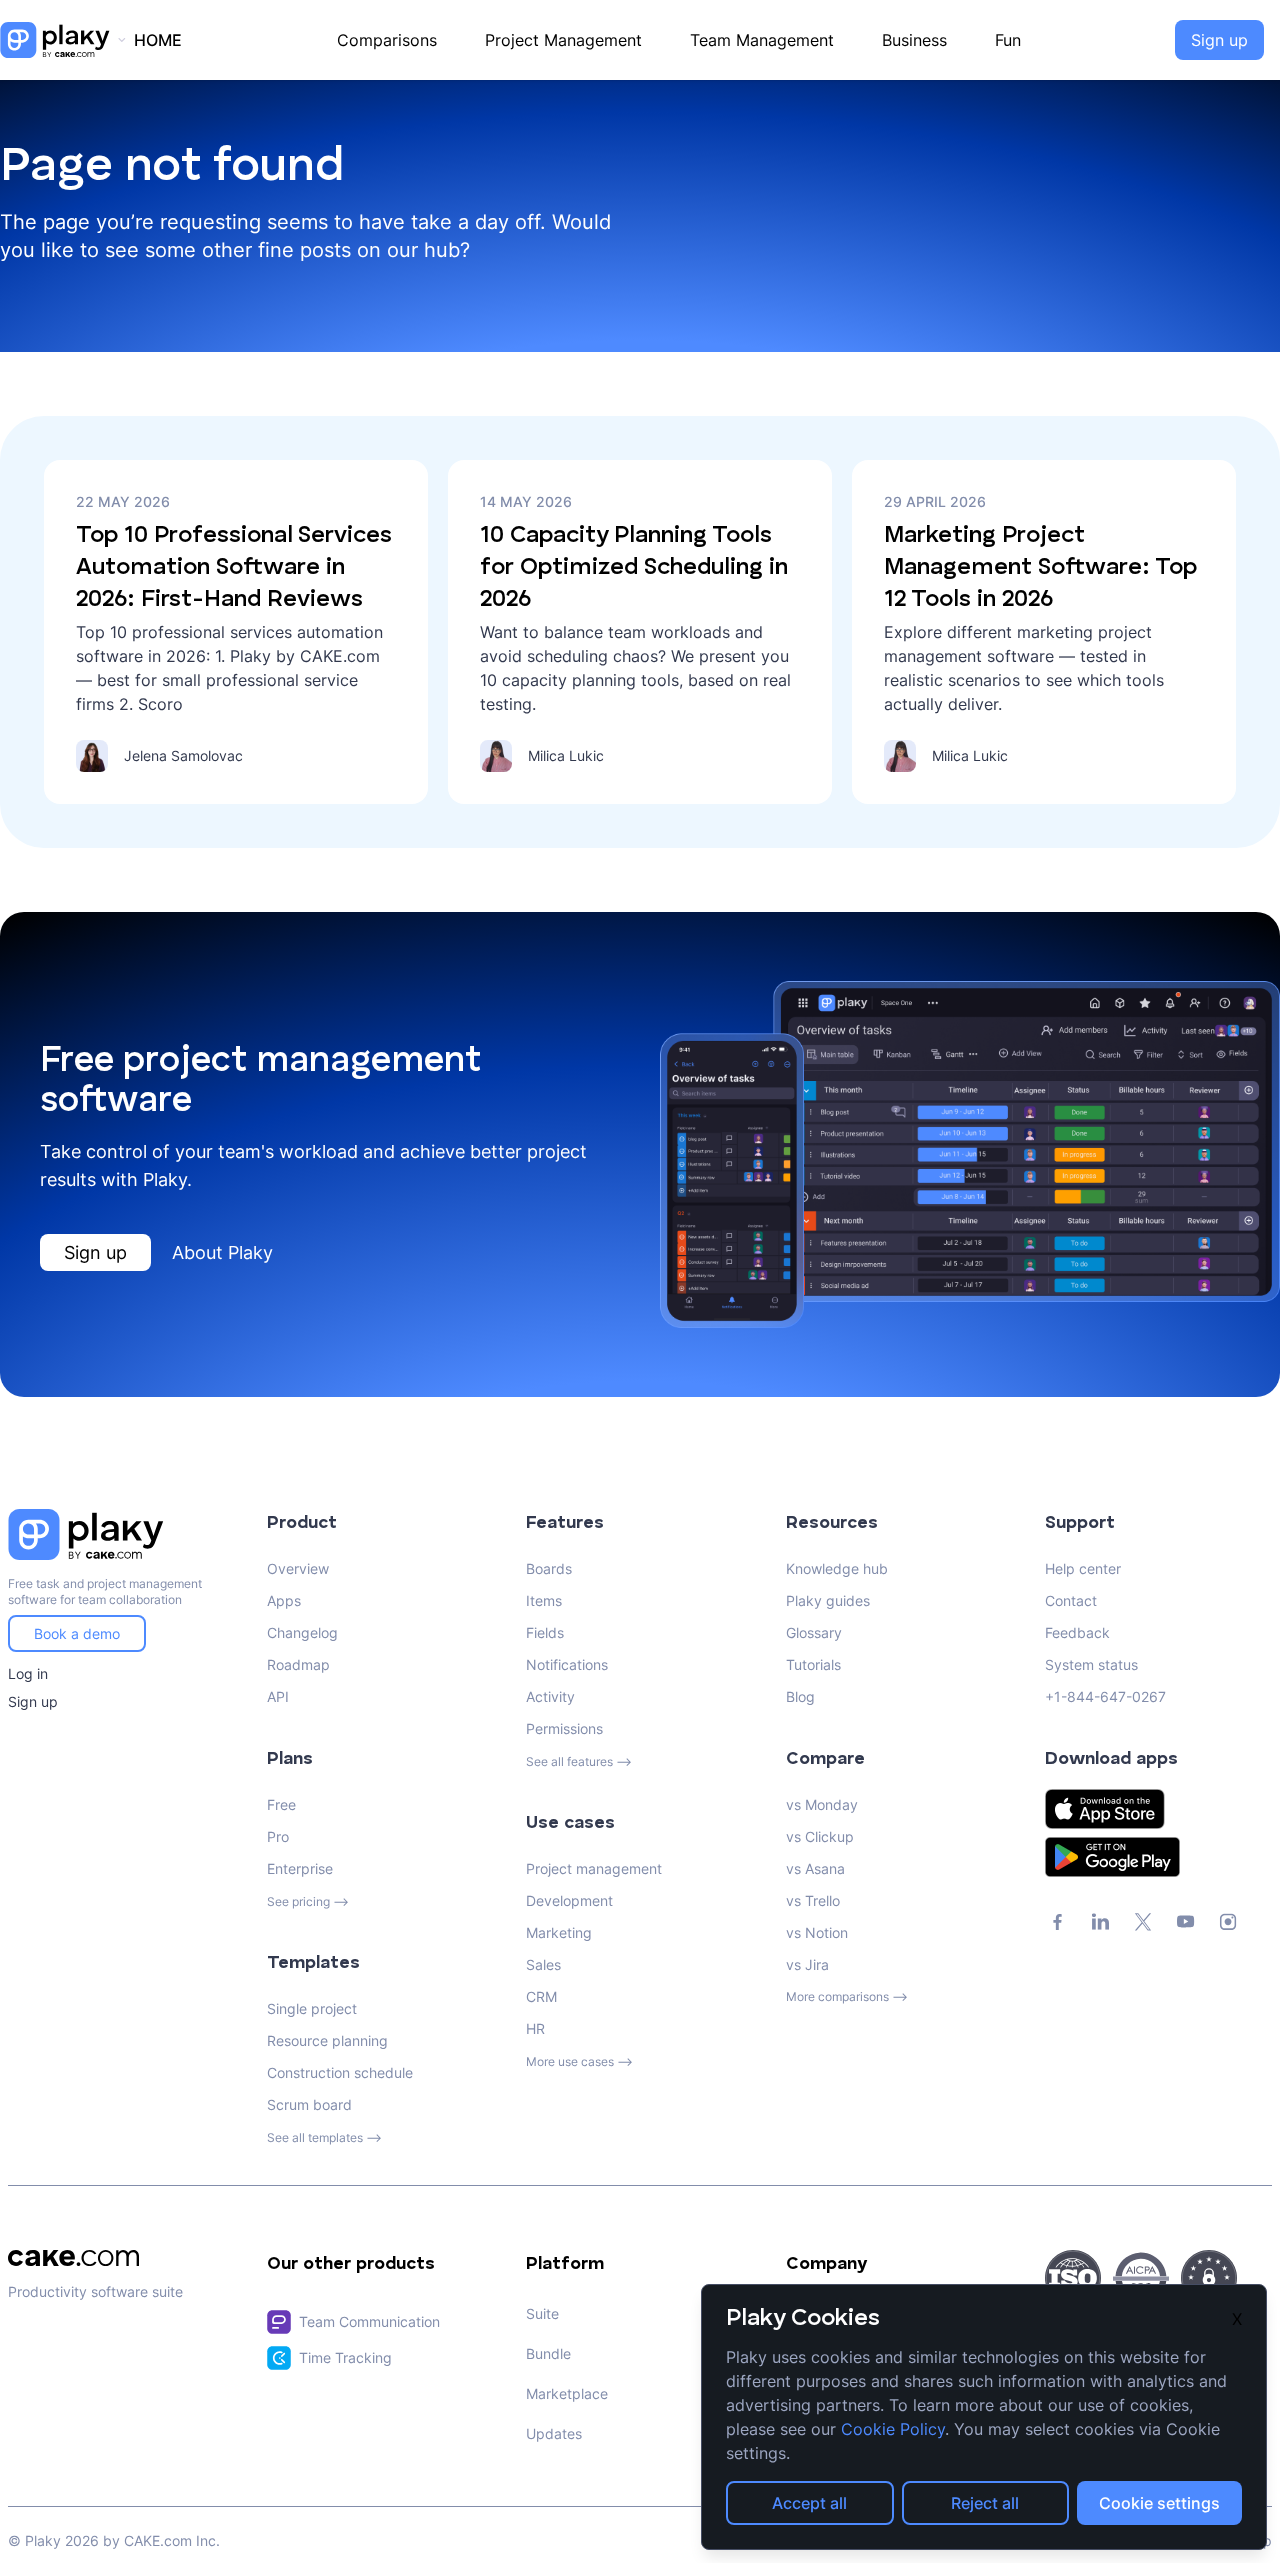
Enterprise (300, 1868)
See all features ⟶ (579, 1761)
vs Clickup (820, 1836)
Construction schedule (340, 2072)
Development (569, 1900)
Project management (594, 1868)
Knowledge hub (837, 1568)
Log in (28, 1673)
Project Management (563, 40)
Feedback (1077, 1632)
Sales (543, 1964)
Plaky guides (828, 1600)
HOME (158, 40)
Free (281, 1804)
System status (1091, 1664)
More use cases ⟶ (579, 2061)
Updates (554, 2433)
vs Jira (807, 1964)
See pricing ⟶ (308, 1901)
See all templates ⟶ (324, 2137)
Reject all (985, 2503)
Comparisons (387, 40)
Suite (542, 2313)
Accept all (809, 2503)
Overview (298, 1568)
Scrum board (309, 2104)
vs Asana (815, 1868)
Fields (545, 1632)
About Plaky (222, 1252)
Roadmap (298, 1664)
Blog (800, 1696)
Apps (284, 1600)
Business (914, 40)
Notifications (567, 1664)
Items (544, 1600)
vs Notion (817, 1932)
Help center (1083, 1568)
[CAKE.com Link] (121, 2258)
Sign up (1219, 40)
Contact (1071, 1600)
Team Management (762, 40)
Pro (278, 1836)
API (278, 1696)
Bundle (548, 2353)
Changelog (302, 1632)
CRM (541, 1996)
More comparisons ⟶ (847, 1996)
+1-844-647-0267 (1105, 1696)
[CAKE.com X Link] (1143, 1922)
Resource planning (327, 2040)
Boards (549, 1568)
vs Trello (813, 1900)
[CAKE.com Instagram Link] (1228, 1922)
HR (535, 2028)
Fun (1008, 40)
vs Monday (822, 1804)
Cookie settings (1159, 2503)
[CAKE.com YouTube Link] (1185, 1922)
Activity (550, 1696)
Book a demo (77, 1633)
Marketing (559, 1932)
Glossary (814, 1632)
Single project (312, 2008)
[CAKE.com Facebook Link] (1058, 1922)
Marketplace (567, 2393)
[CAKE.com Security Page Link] (1073, 2278)
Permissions (564, 1728)
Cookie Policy (893, 2429)
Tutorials (813, 1664)
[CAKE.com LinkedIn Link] (1100, 1922)
